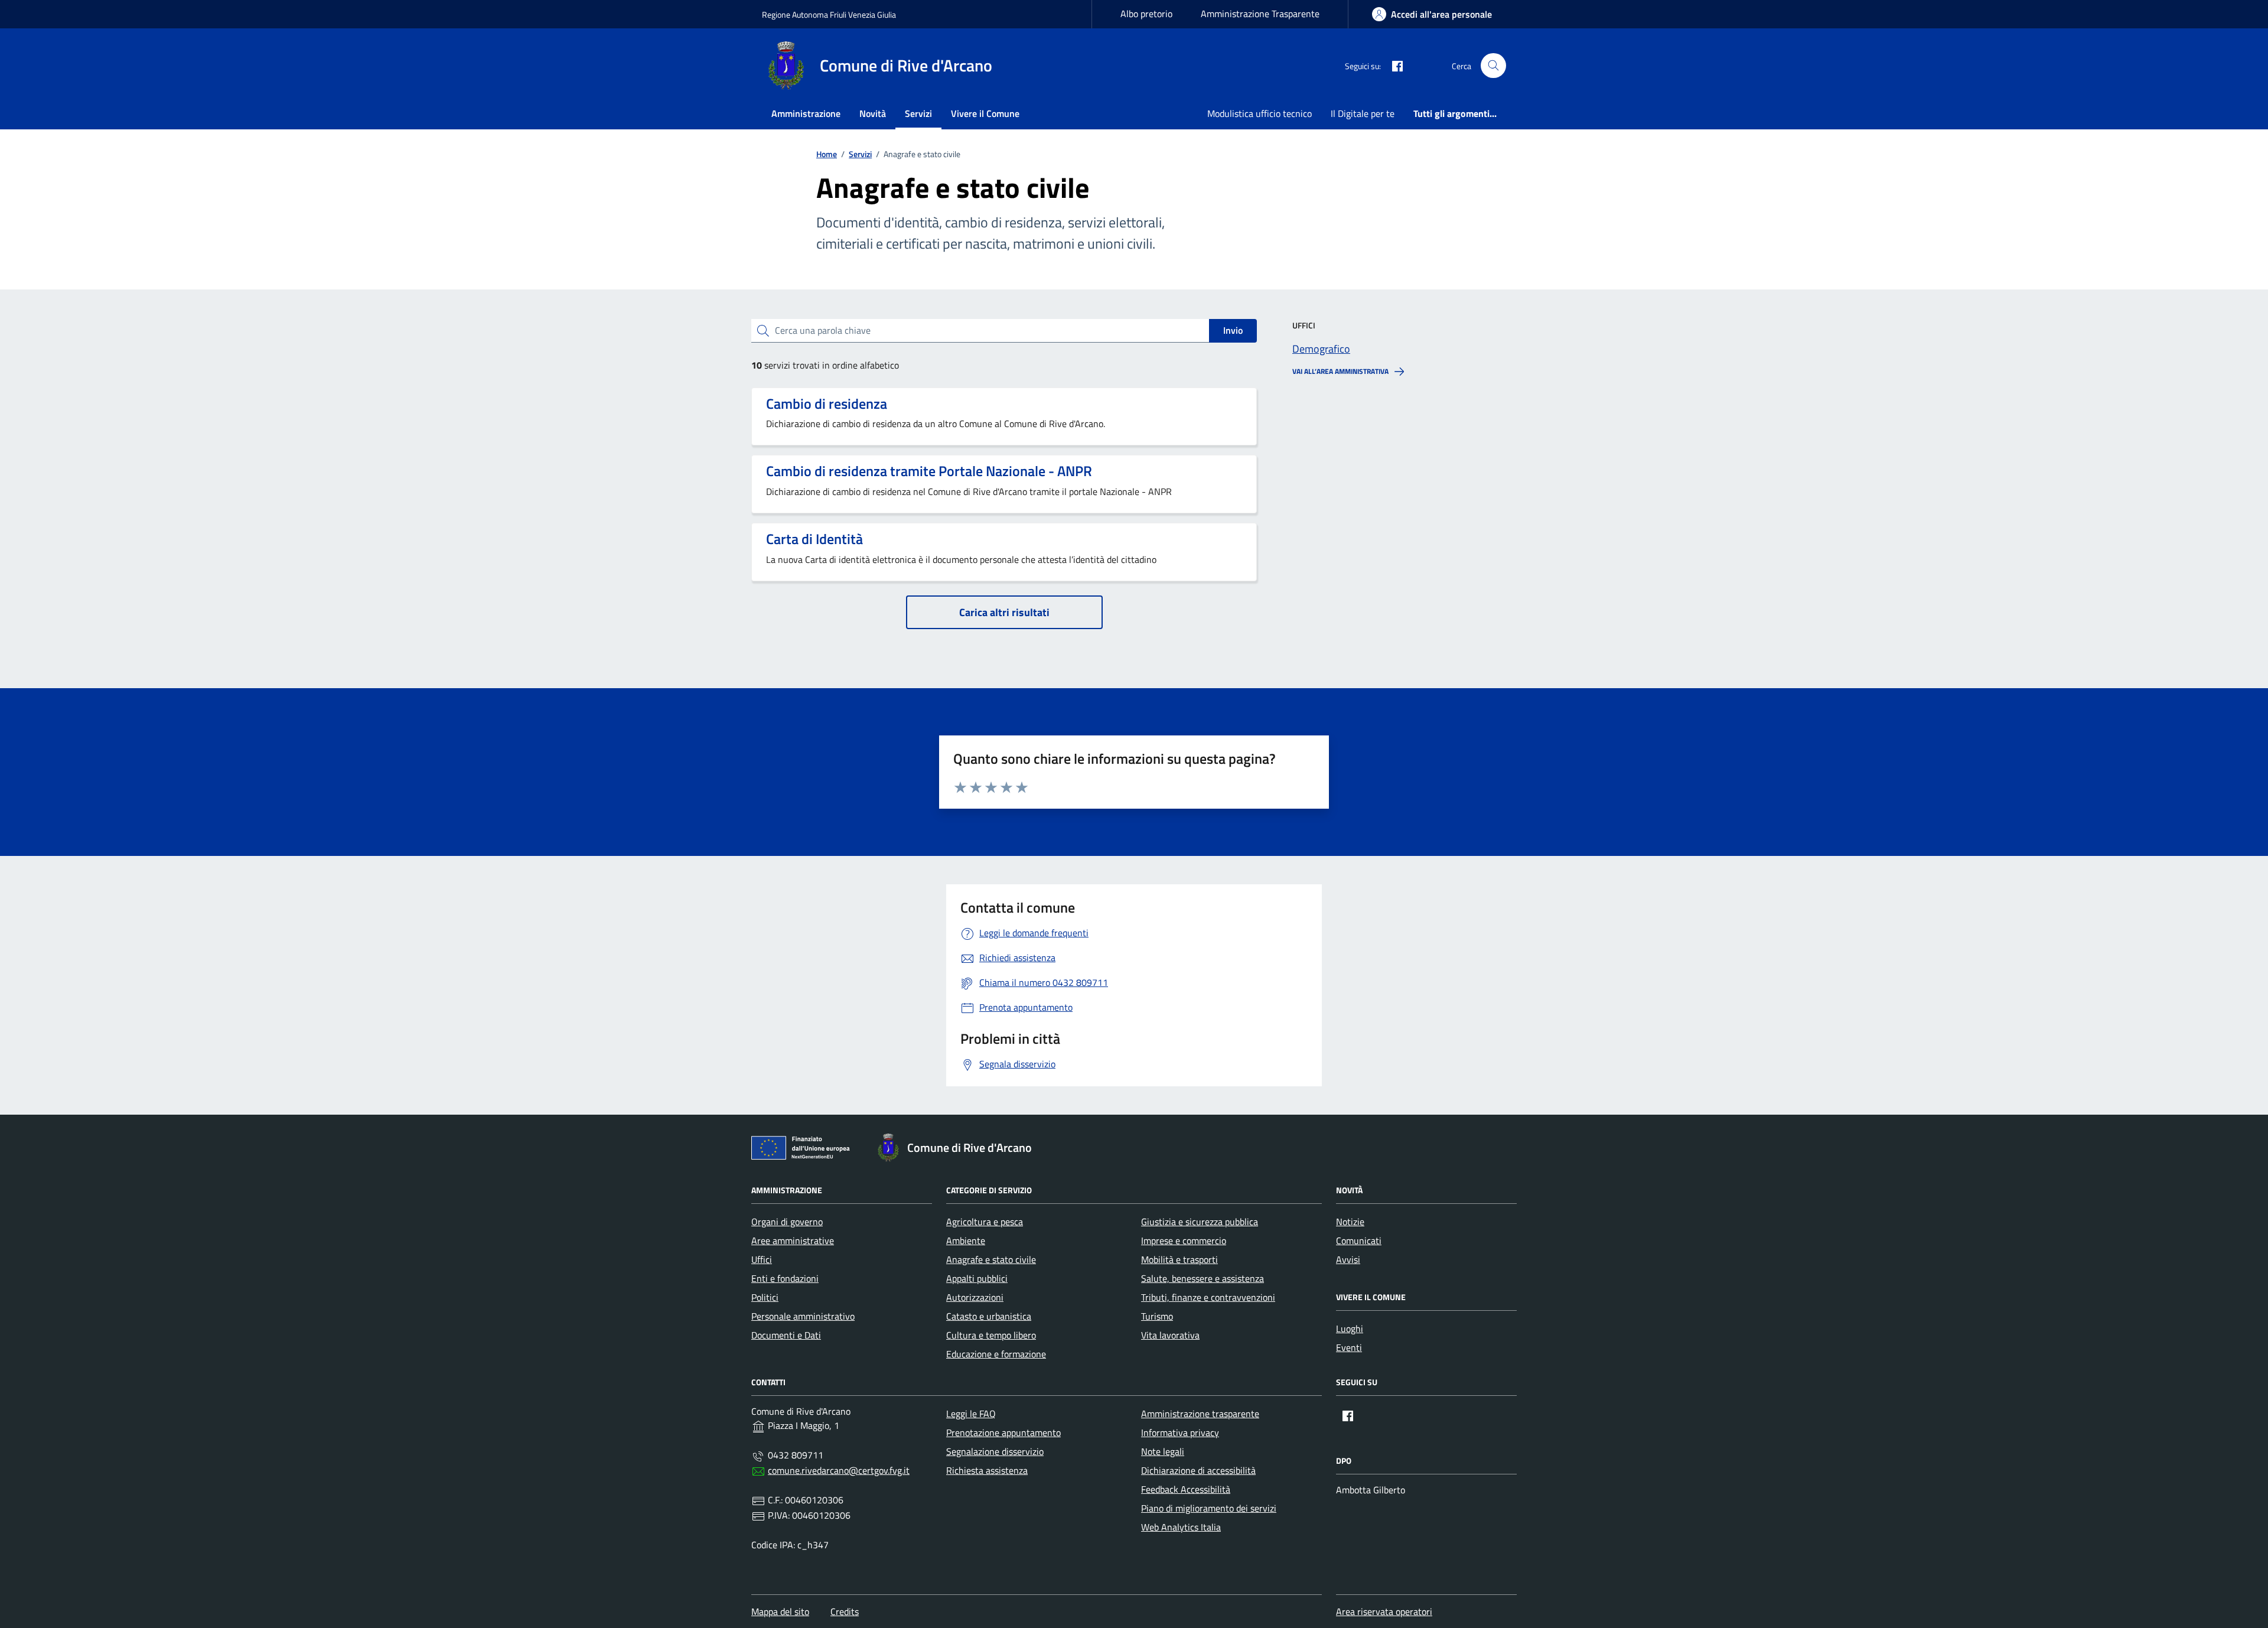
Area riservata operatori (1384, 1611)
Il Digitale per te (1363, 113)
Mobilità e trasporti (1179, 1259)
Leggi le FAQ (971, 1414)
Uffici (762, 1259)
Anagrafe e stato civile (991, 1259)
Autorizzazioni (975, 1297)
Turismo (1157, 1316)
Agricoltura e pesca (985, 1222)
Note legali (1163, 1451)
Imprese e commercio (1184, 1240)
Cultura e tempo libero (991, 1335)
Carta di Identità (814, 539)
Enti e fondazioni (785, 1278)
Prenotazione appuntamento (1003, 1432)
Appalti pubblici (977, 1278)
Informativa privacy (1180, 1432)
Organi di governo (787, 1222)
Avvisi (1348, 1259)
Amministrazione (806, 113)
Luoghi (1350, 1329)
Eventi (1349, 1347)
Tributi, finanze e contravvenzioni (1208, 1297)
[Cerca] (1493, 66)
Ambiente (966, 1240)
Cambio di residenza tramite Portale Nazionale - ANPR (929, 471)
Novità (873, 113)
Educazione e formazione (996, 1354)
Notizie (1350, 1222)
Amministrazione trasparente (1200, 1414)
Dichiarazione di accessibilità (1198, 1470)
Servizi (918, 113)
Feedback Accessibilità (1186, 1489)
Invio (1233, 330)
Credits (845, 1611)
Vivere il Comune (985, 113)
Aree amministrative (793, 1240)
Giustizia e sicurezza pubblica (1200, 1222)
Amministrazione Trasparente (1260, 14)
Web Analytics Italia (1181, 1527)
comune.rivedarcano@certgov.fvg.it (839, 1470)
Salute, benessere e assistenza (1203, 1278)
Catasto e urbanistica (989, 1316)
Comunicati (1359, 1240)
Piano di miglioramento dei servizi (1209, 1508)
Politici (765, 1297)
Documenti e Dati (786, 1335)
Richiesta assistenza (987, 1470)
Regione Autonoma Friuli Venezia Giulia (829, 14)
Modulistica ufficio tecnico (1260, 113)
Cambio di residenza (827, 404)
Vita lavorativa (1170, 1335)
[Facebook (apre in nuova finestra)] (1393, 66)
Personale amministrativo (803, 1316)
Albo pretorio (1146, 14)
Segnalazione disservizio (995, 1451)
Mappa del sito (780, 1611)
